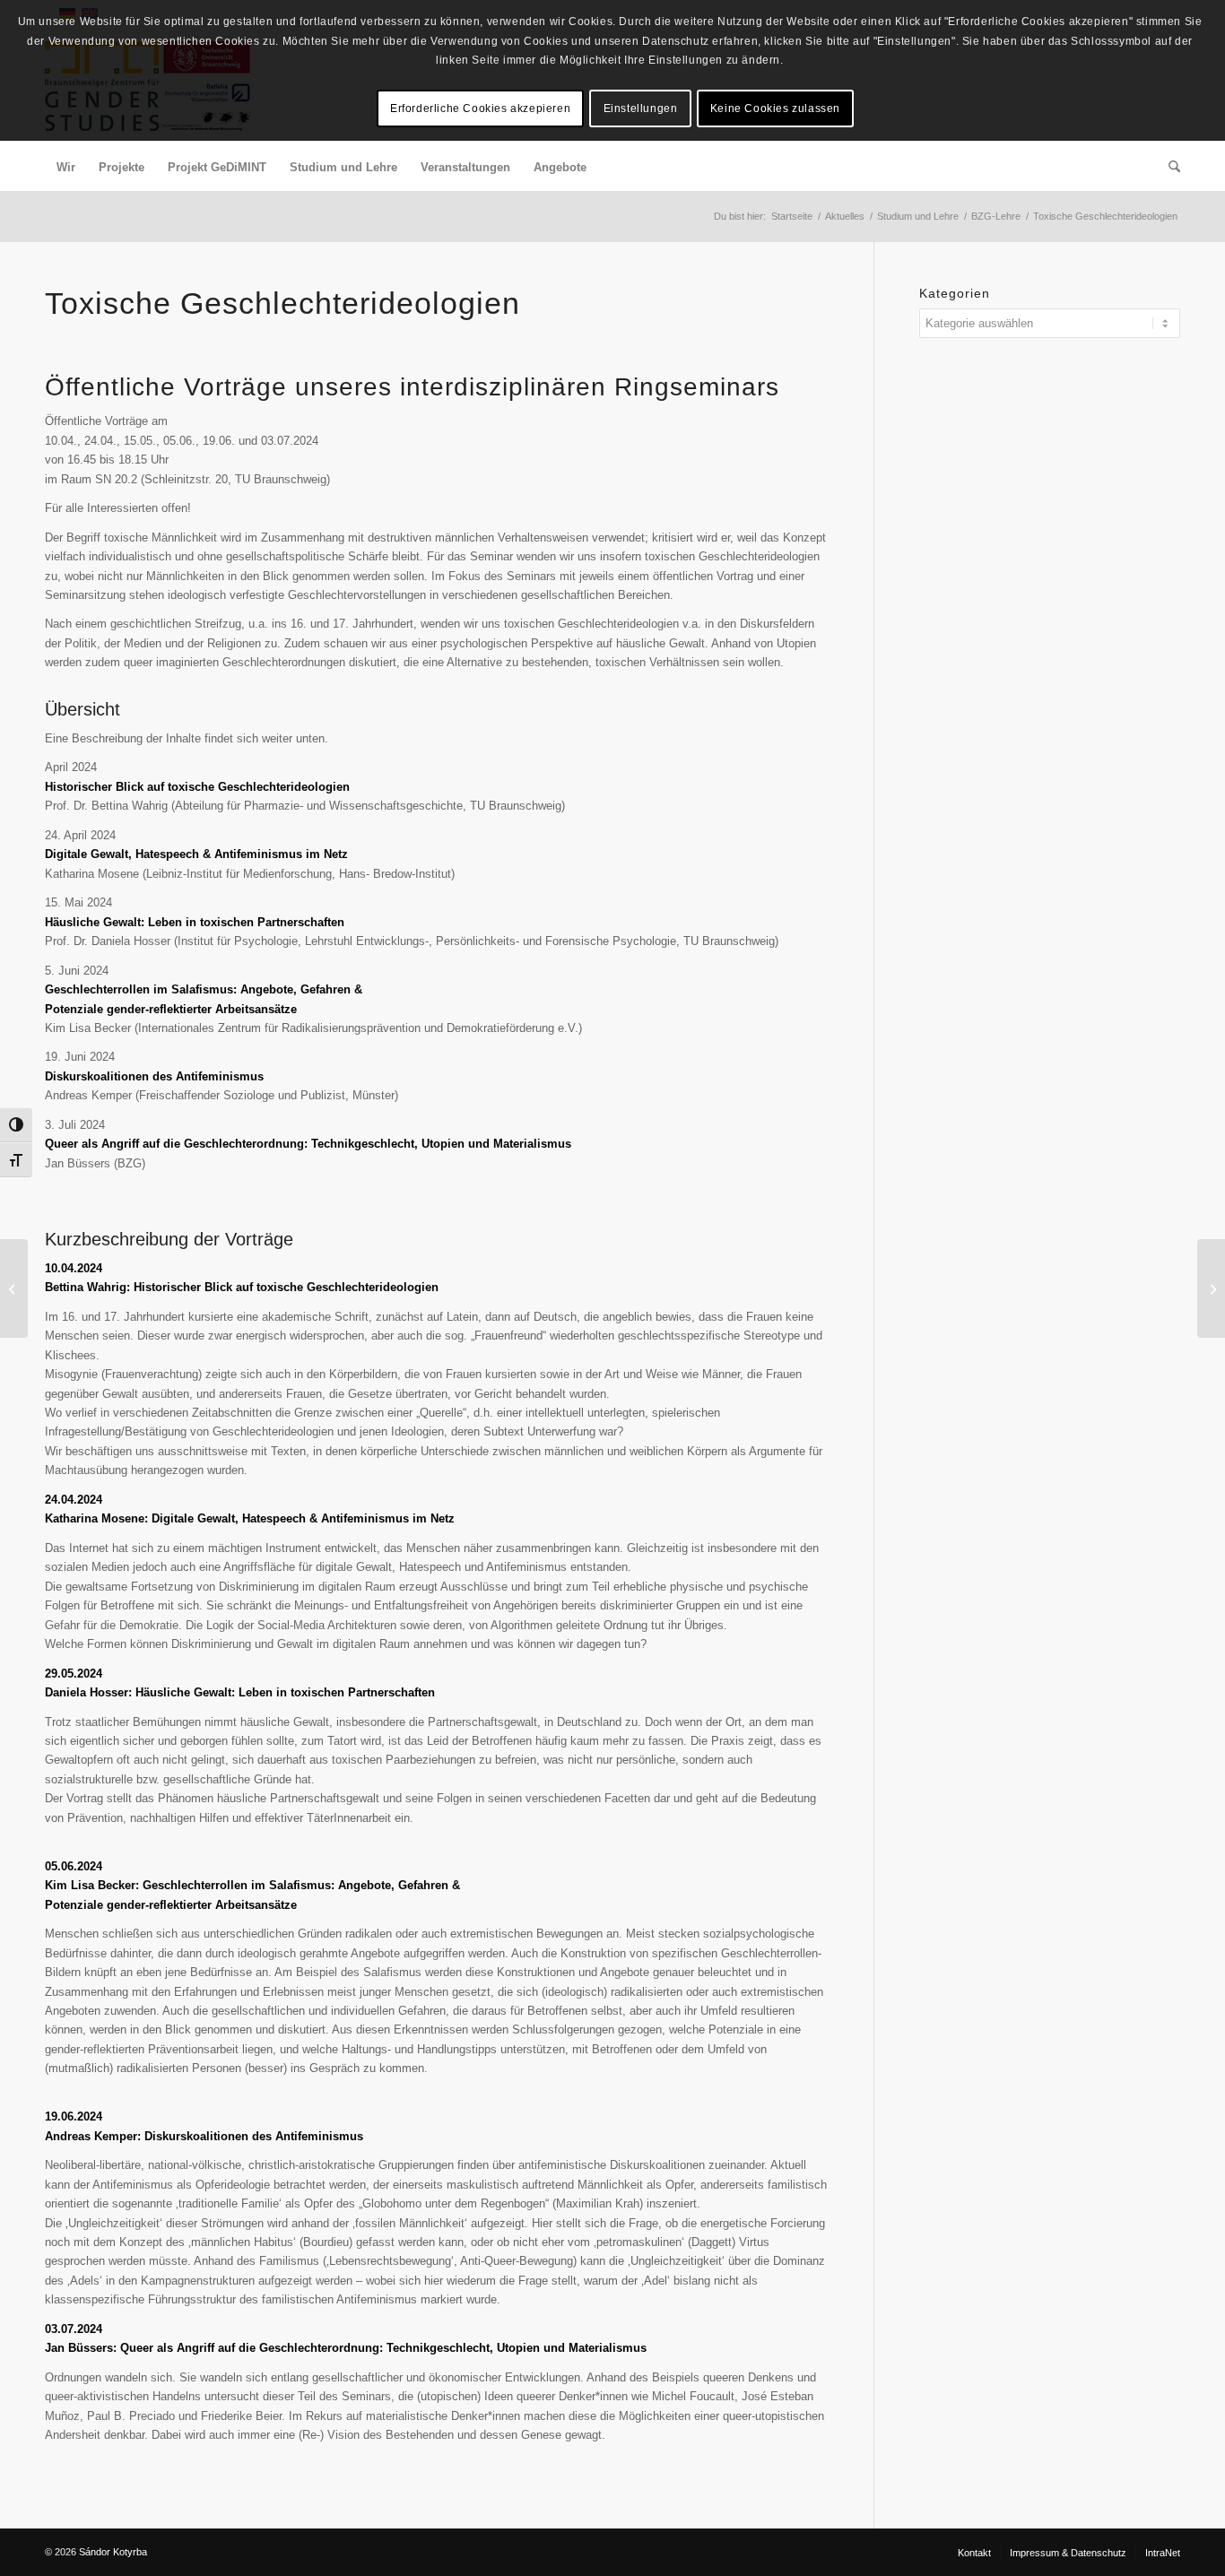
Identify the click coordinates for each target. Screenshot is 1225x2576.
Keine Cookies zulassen (775, 108)
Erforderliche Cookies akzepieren (480, 108)
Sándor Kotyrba (113, 2552)
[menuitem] (66, 168)
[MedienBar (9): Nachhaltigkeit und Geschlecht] (1211, 1288)
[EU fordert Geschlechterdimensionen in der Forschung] (14, 1288)
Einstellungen (641, 108)
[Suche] (1169, 168)
